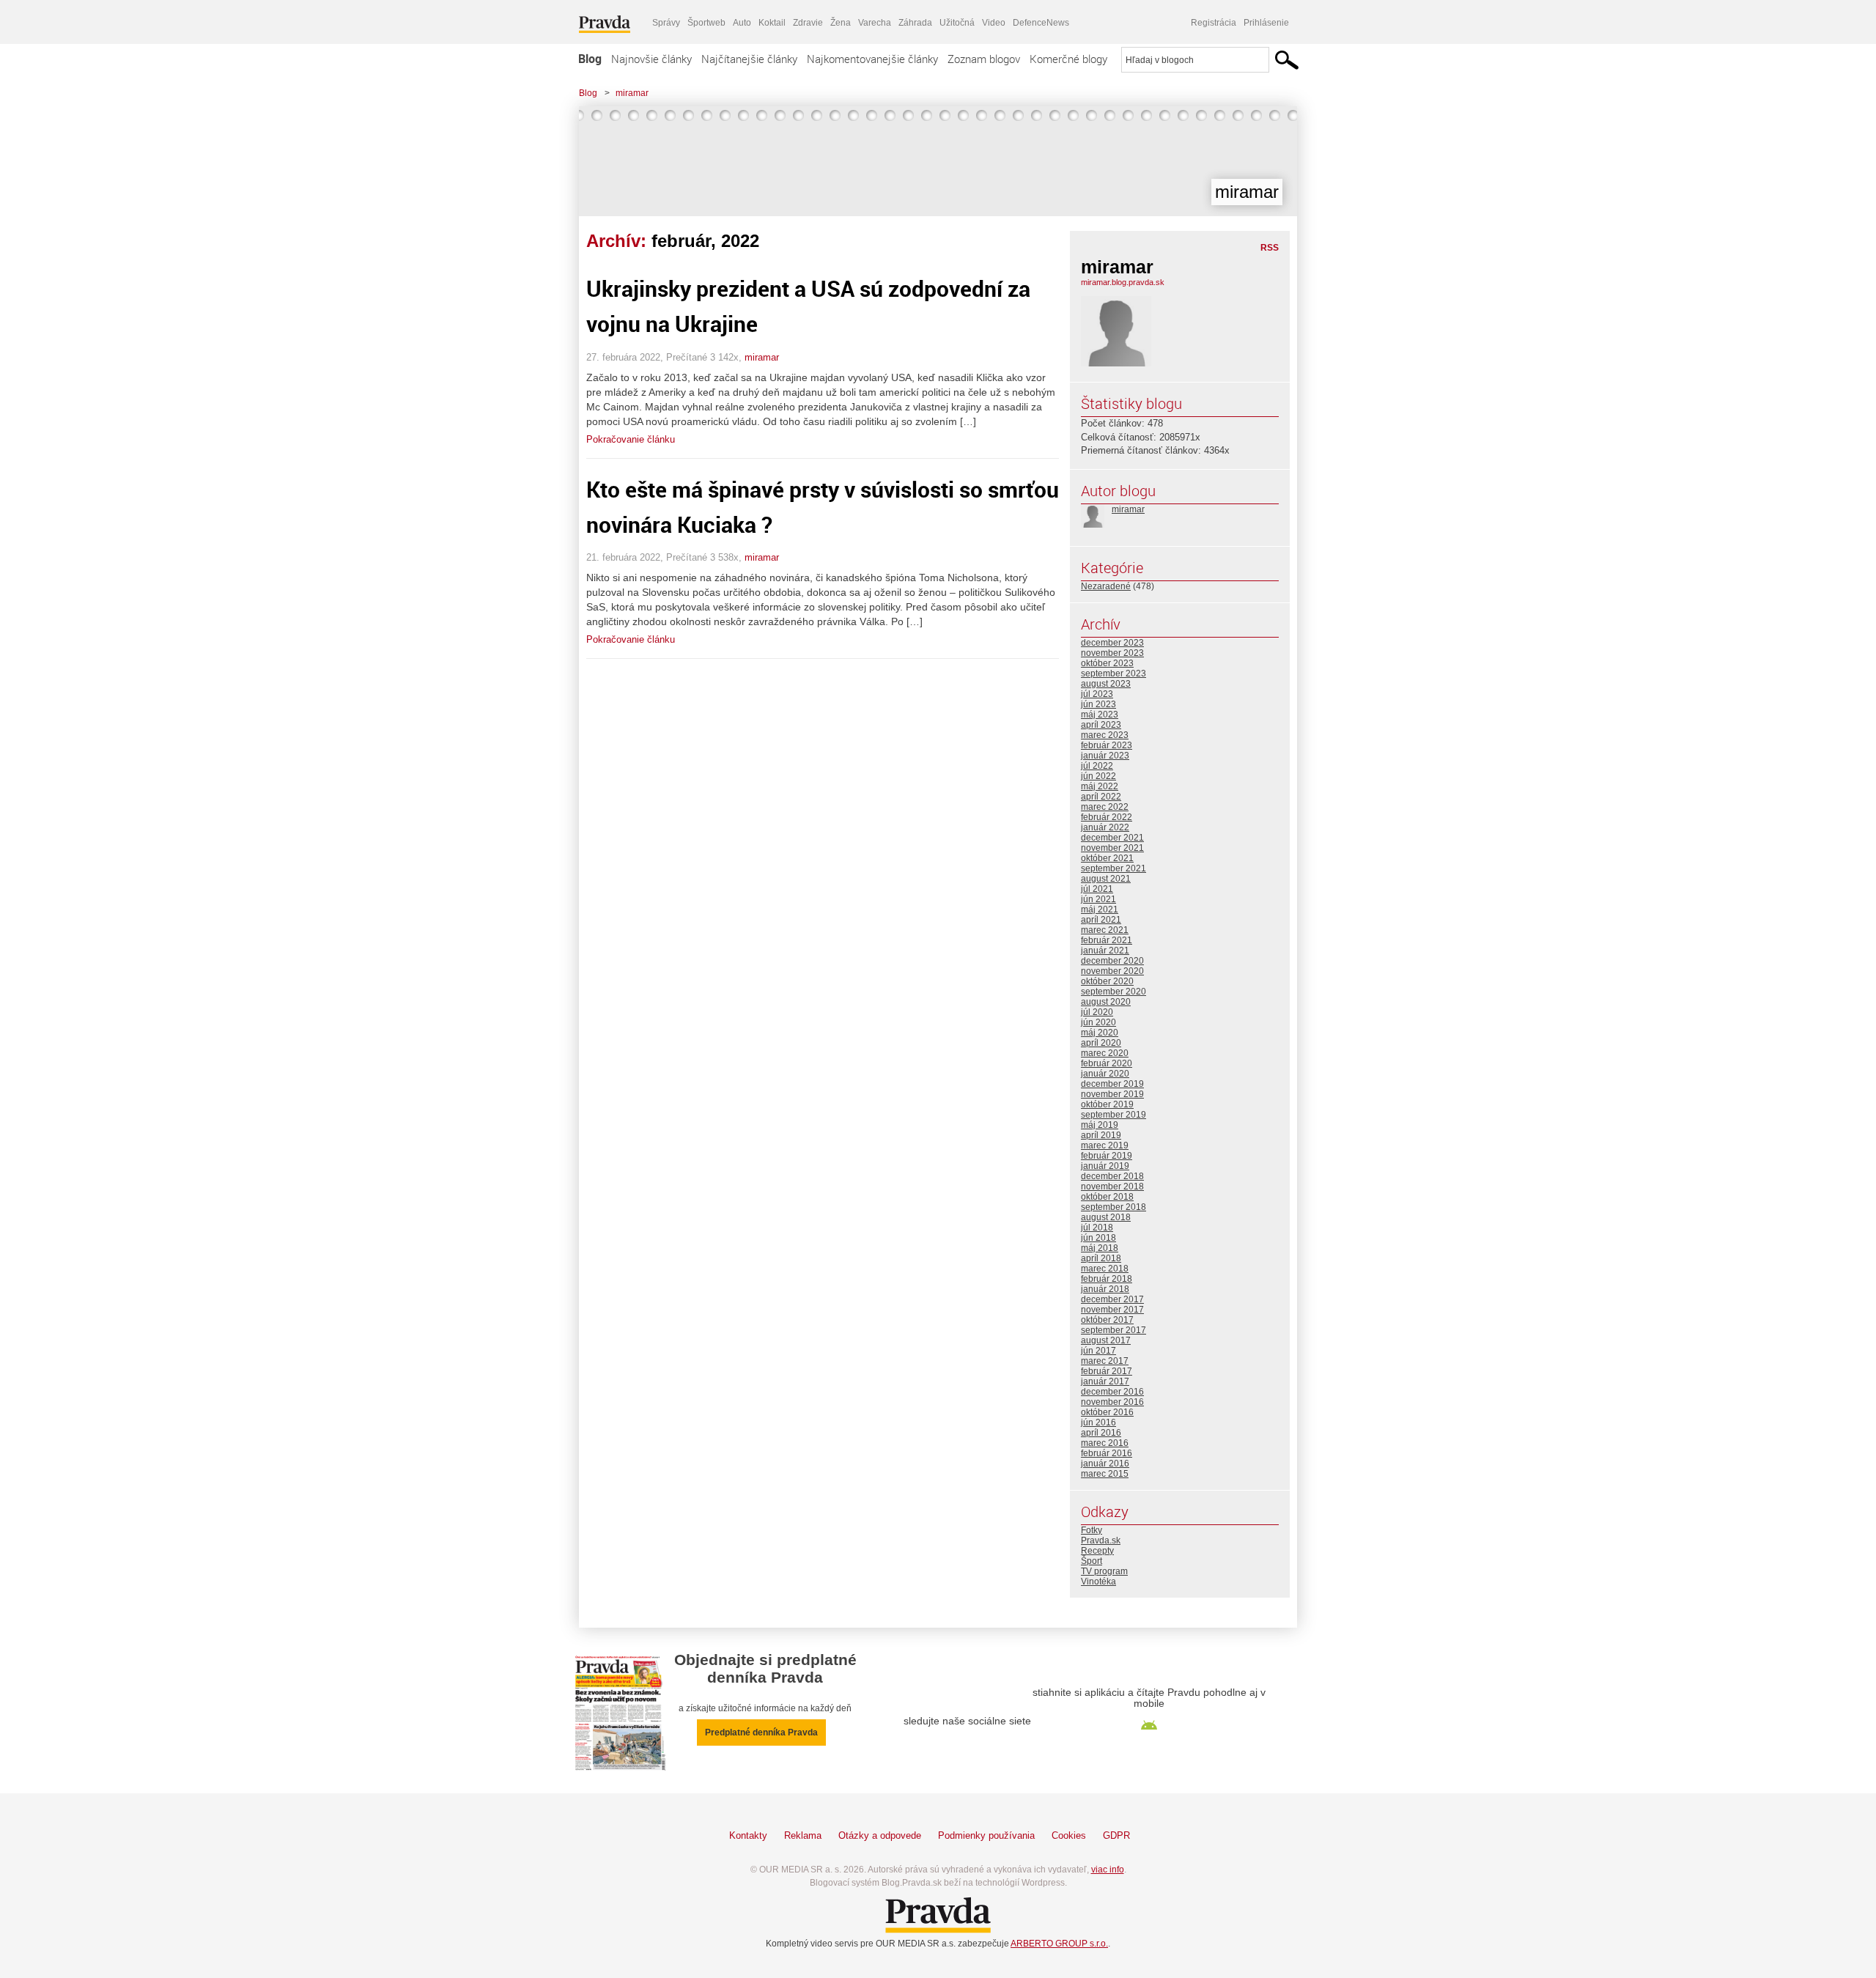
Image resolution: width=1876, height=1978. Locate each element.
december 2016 (1112, 1392)
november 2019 (1112, 1094)
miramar (632, 93)
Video (994, 23)
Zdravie (808, 23)
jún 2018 (1098, 1238)
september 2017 (1114, 1330)
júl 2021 (1097, 889)
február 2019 (1107, 1156)
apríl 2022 (1101, 797)
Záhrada (915, 23)
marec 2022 (1105, 807)
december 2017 (1112, 1299)
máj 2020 (1100, 1033)
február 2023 (1107, 745)
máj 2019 (1100, 1125)
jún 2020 (1098, 1022)
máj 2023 (1100, 715)
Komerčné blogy (1068, 59)
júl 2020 (1097, 1012)
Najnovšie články (651, 59)
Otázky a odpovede (880, 1835)
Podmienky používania (986, 1835)
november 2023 (1112, 653)
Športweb (706, 23)
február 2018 (1107, 1279)
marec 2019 (1105, 1145)
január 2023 (1105, 756)
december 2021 (1112, 838)
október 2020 (1107, 981)
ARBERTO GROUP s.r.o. (1059, 1944)
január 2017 (1105, 1381)
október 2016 (1107, 1412)
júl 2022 (1097, 766)
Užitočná (957, 23)
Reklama (803, 1835)
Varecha (875, 23)
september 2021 (1114, 868)
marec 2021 (1105, 930)
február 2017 (1107, 1371)
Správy (666, 23)
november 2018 (1112, 1187)
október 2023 (1107, 663)
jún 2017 (1098, 1351)
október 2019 (1107, 1104)
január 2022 (1105, 827)
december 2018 (1112, 1176)
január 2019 (1105, 1166)
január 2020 (1105, 1074)
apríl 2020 (1101, 1043)
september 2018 (1114, 1207)
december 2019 (1112, 1084)
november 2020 (1112, 971)
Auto (742, 23)
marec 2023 (1105, 735)
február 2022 (1107, 817)
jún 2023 (1098, 704)
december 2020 (1112, 961)
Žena (841, 23)
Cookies (1069, 1835)
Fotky (1092, 1530)
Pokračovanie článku (631, 439)
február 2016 (1107, 1453)
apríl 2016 (1101, 1433)
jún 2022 (1098, 776)
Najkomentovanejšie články (872, 59)
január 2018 (1105, 1289)
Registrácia (1214, 23)
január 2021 (1105, 951)
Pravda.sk (1101, 1540)
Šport (1092, 1561)
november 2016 (1112, 1402)
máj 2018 (1100, 1248)
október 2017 (1107, 1320)
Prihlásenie (1266, 23)
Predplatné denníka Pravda (761, 1732)
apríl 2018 (1101, 1258)
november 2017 (1112, 1310)
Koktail (772, 23)
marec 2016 (1105, 1443)
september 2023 (1114, 674)
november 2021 (1112, 848)
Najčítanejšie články (749, 59)
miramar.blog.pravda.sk (1123, 282)
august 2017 (1106, 1340)
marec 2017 (1105, 1361)
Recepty (1097, 1551)
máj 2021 (1100, 909)
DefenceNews (1041, 23)
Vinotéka (1098, 1582)
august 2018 (1106, 1217)
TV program (1104, 1571)
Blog (590, 59)
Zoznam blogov (984, 59)
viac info (1108, 1870)
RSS (1270, 248)
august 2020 (1106, 1002)
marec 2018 (1105, 1269)
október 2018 (1107, 1197)
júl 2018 (1097, 1228)
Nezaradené (1106, 586)
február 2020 (1107, 1063)
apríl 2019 (1101, 1135)
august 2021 (1106, 879)
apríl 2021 (1101, 920)
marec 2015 (1105, 1474)
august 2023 (1106, 684)
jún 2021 (1098, 899)
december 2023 (1112, 643)
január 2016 (1105, 1464)
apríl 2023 (1101, 725)
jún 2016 (1098, 1422)
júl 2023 (1097, 694)
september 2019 (1114, 1115)
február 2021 (1107, 940)
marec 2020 (1105, 1053)
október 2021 (1107, 858)
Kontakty (748, 1835)
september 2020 (1114, 992)
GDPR (1116, 1835)
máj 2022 (1100, 786)
